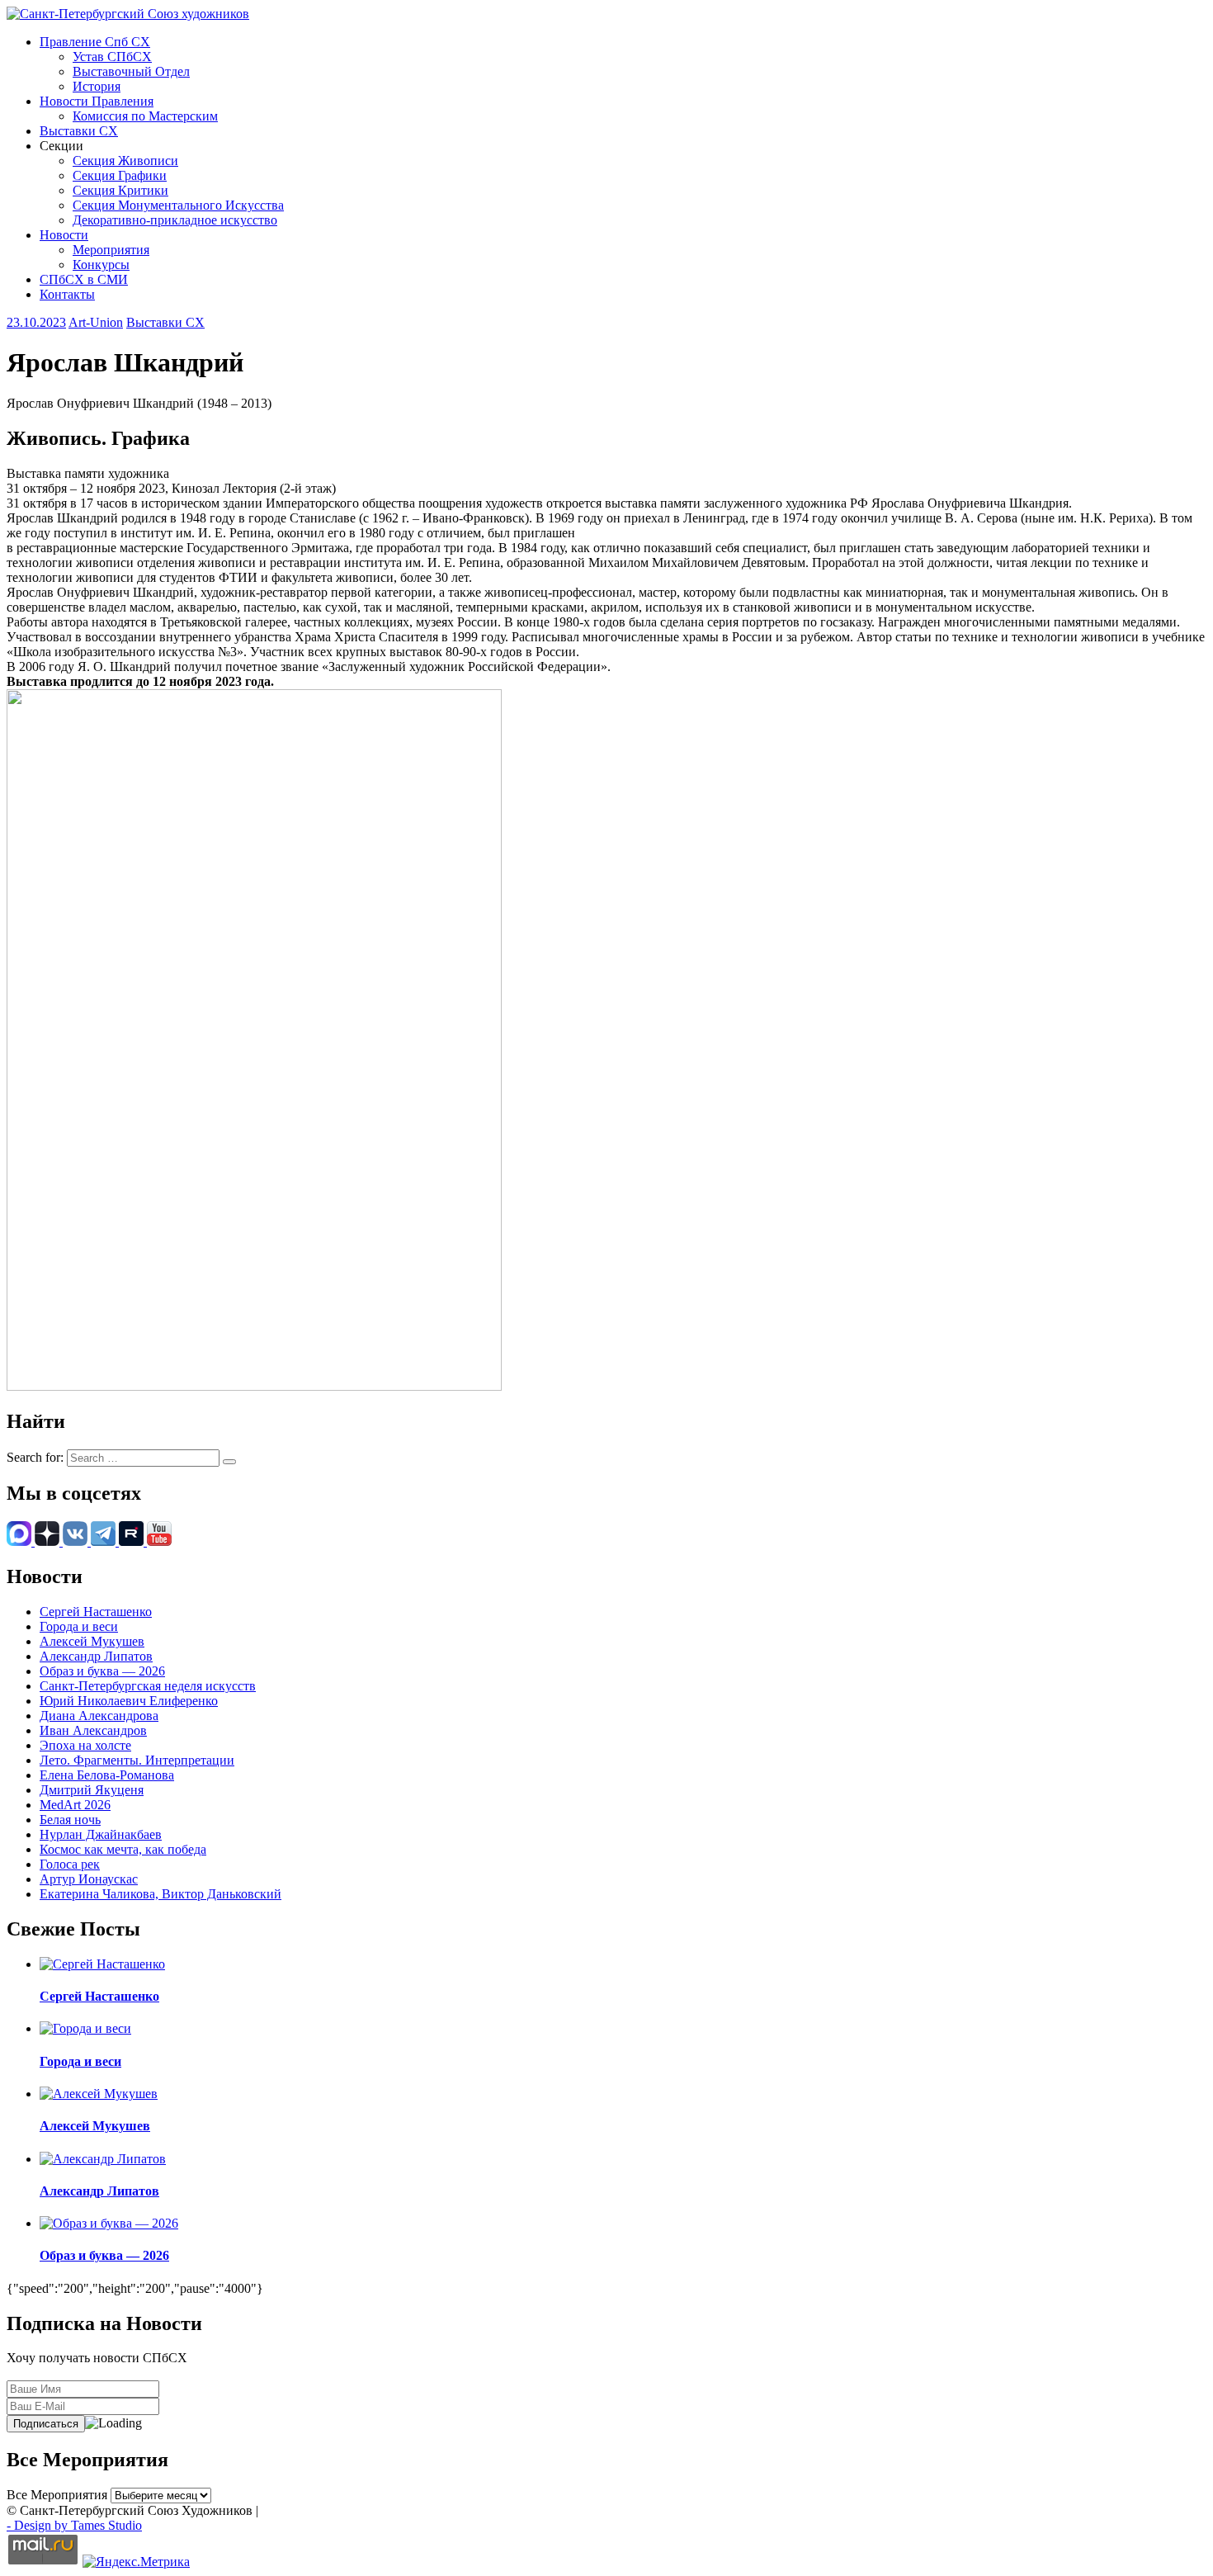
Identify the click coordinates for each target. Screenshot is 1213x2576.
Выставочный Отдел (131, 71)
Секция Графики (120, 175)
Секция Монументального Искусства (178, 205)
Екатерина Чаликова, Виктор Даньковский (160, 1894)
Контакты (67, 294)
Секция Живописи (125, 161)
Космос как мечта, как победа (123, 1849)
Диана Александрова (99, 1716)
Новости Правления (97, 101)
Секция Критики (120, 190)
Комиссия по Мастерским (145, 116)
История (97, 86)
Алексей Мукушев (92, 1641)
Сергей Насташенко (96, 1612)
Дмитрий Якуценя (92, 1790)
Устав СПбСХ (112, 57)
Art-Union (96, 322)
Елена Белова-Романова (107, 1775)
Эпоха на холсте (85, 1745)
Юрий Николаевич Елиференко (129, 1701)
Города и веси (79, 1626)
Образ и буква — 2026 (102, 1671)
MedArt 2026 (75, 1805)
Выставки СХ (79, 131)
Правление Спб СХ (95, 42)
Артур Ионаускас (89, 1879)
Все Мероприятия (57, 2495)
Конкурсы (101, 265)
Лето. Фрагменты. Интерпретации (137, 1760)
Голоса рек (70, 1864)
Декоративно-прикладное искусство (175, 220)
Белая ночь (70, 1820)
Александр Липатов (96, 1656)
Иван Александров (93, 1730)
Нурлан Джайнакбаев (101, 1834)
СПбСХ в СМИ (84, 279)
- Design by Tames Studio (74, 2525)
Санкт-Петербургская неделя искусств (148, 1686)
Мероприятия (111, 250)
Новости (64, 235)
